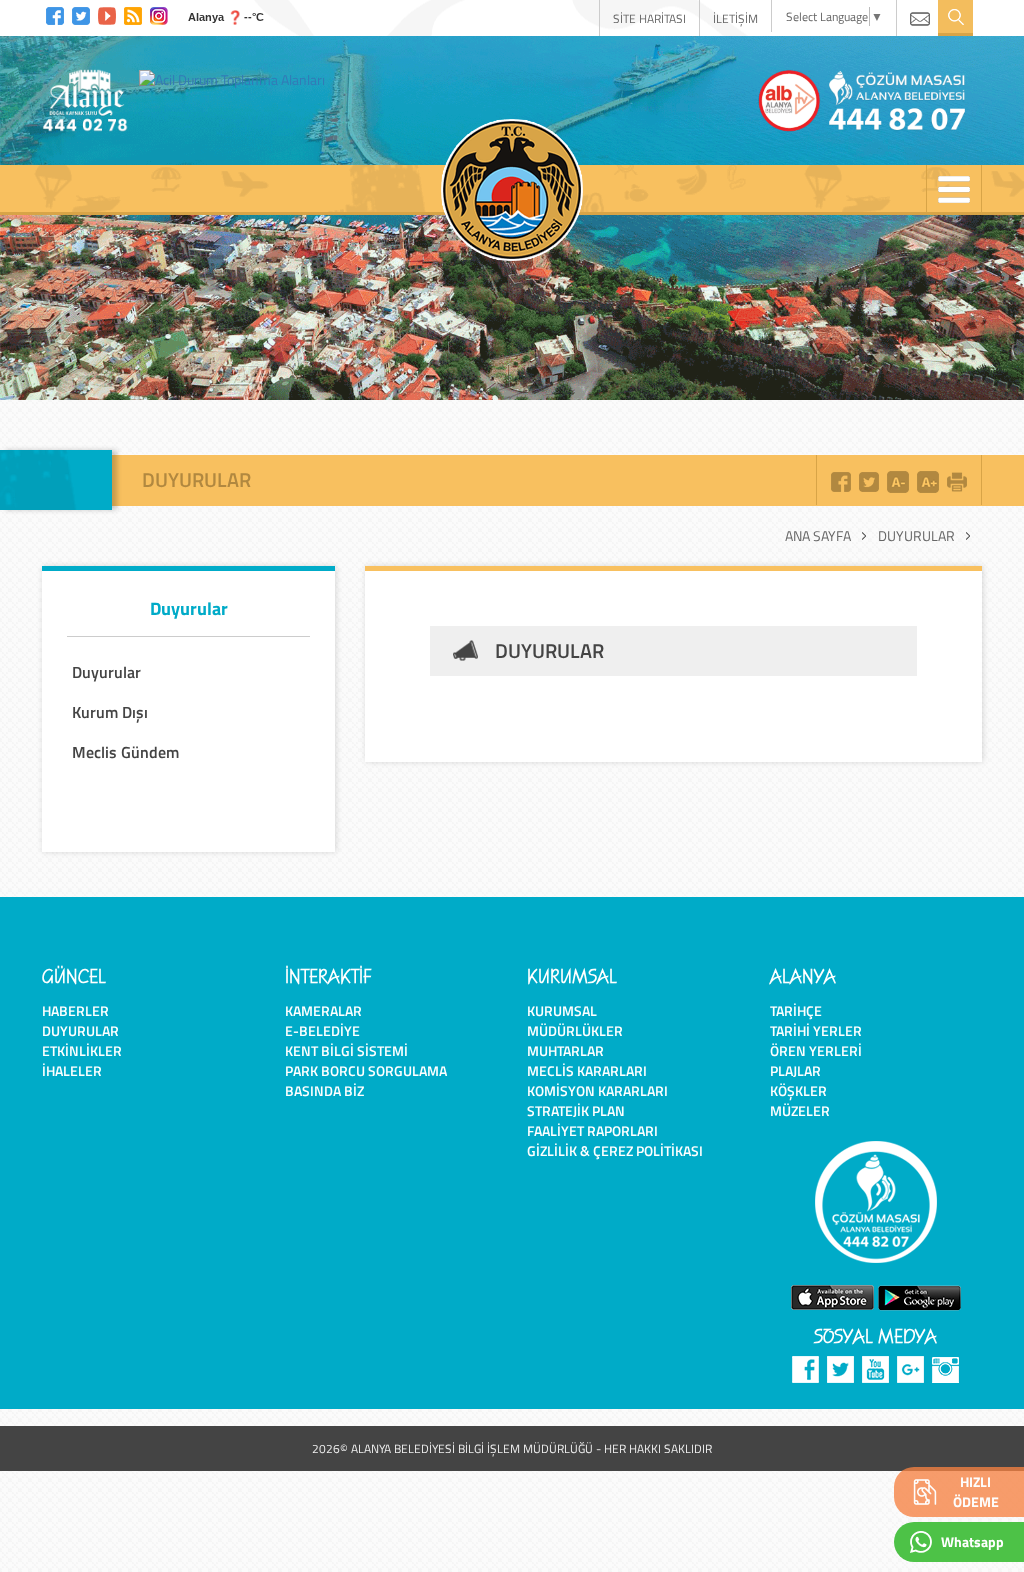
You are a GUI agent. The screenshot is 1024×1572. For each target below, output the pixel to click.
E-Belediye (322, 1030)
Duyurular (916, 536)
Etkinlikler (82, 1050)
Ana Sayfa (818, 536)
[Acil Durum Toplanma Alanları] (237, 79)
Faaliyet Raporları (592, 1130)
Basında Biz (324, 1090)
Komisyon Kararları (597, 1090)
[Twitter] (81, 13)
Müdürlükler (575, 1030)
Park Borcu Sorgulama (366, 1070)
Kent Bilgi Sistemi (346, 1050)
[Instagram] (159, 13)
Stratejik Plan (576, 1110)
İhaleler (72, 1070)
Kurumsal (562, 1010)
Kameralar (323, 1010)
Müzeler (800, 1110)
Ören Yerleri (816, 1050)
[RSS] (133, 13)
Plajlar (795, 1070)
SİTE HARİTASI (649, 18)
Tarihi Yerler (816, 1030)
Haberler (75, 1010)
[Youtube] (107, 13)
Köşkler (798, 1090)
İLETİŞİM (735, 18)
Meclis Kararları (587, 1070)
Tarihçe (796, 1010)
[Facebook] (55, 13)
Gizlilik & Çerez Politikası (615, 1150)
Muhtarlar (565, 1050)
